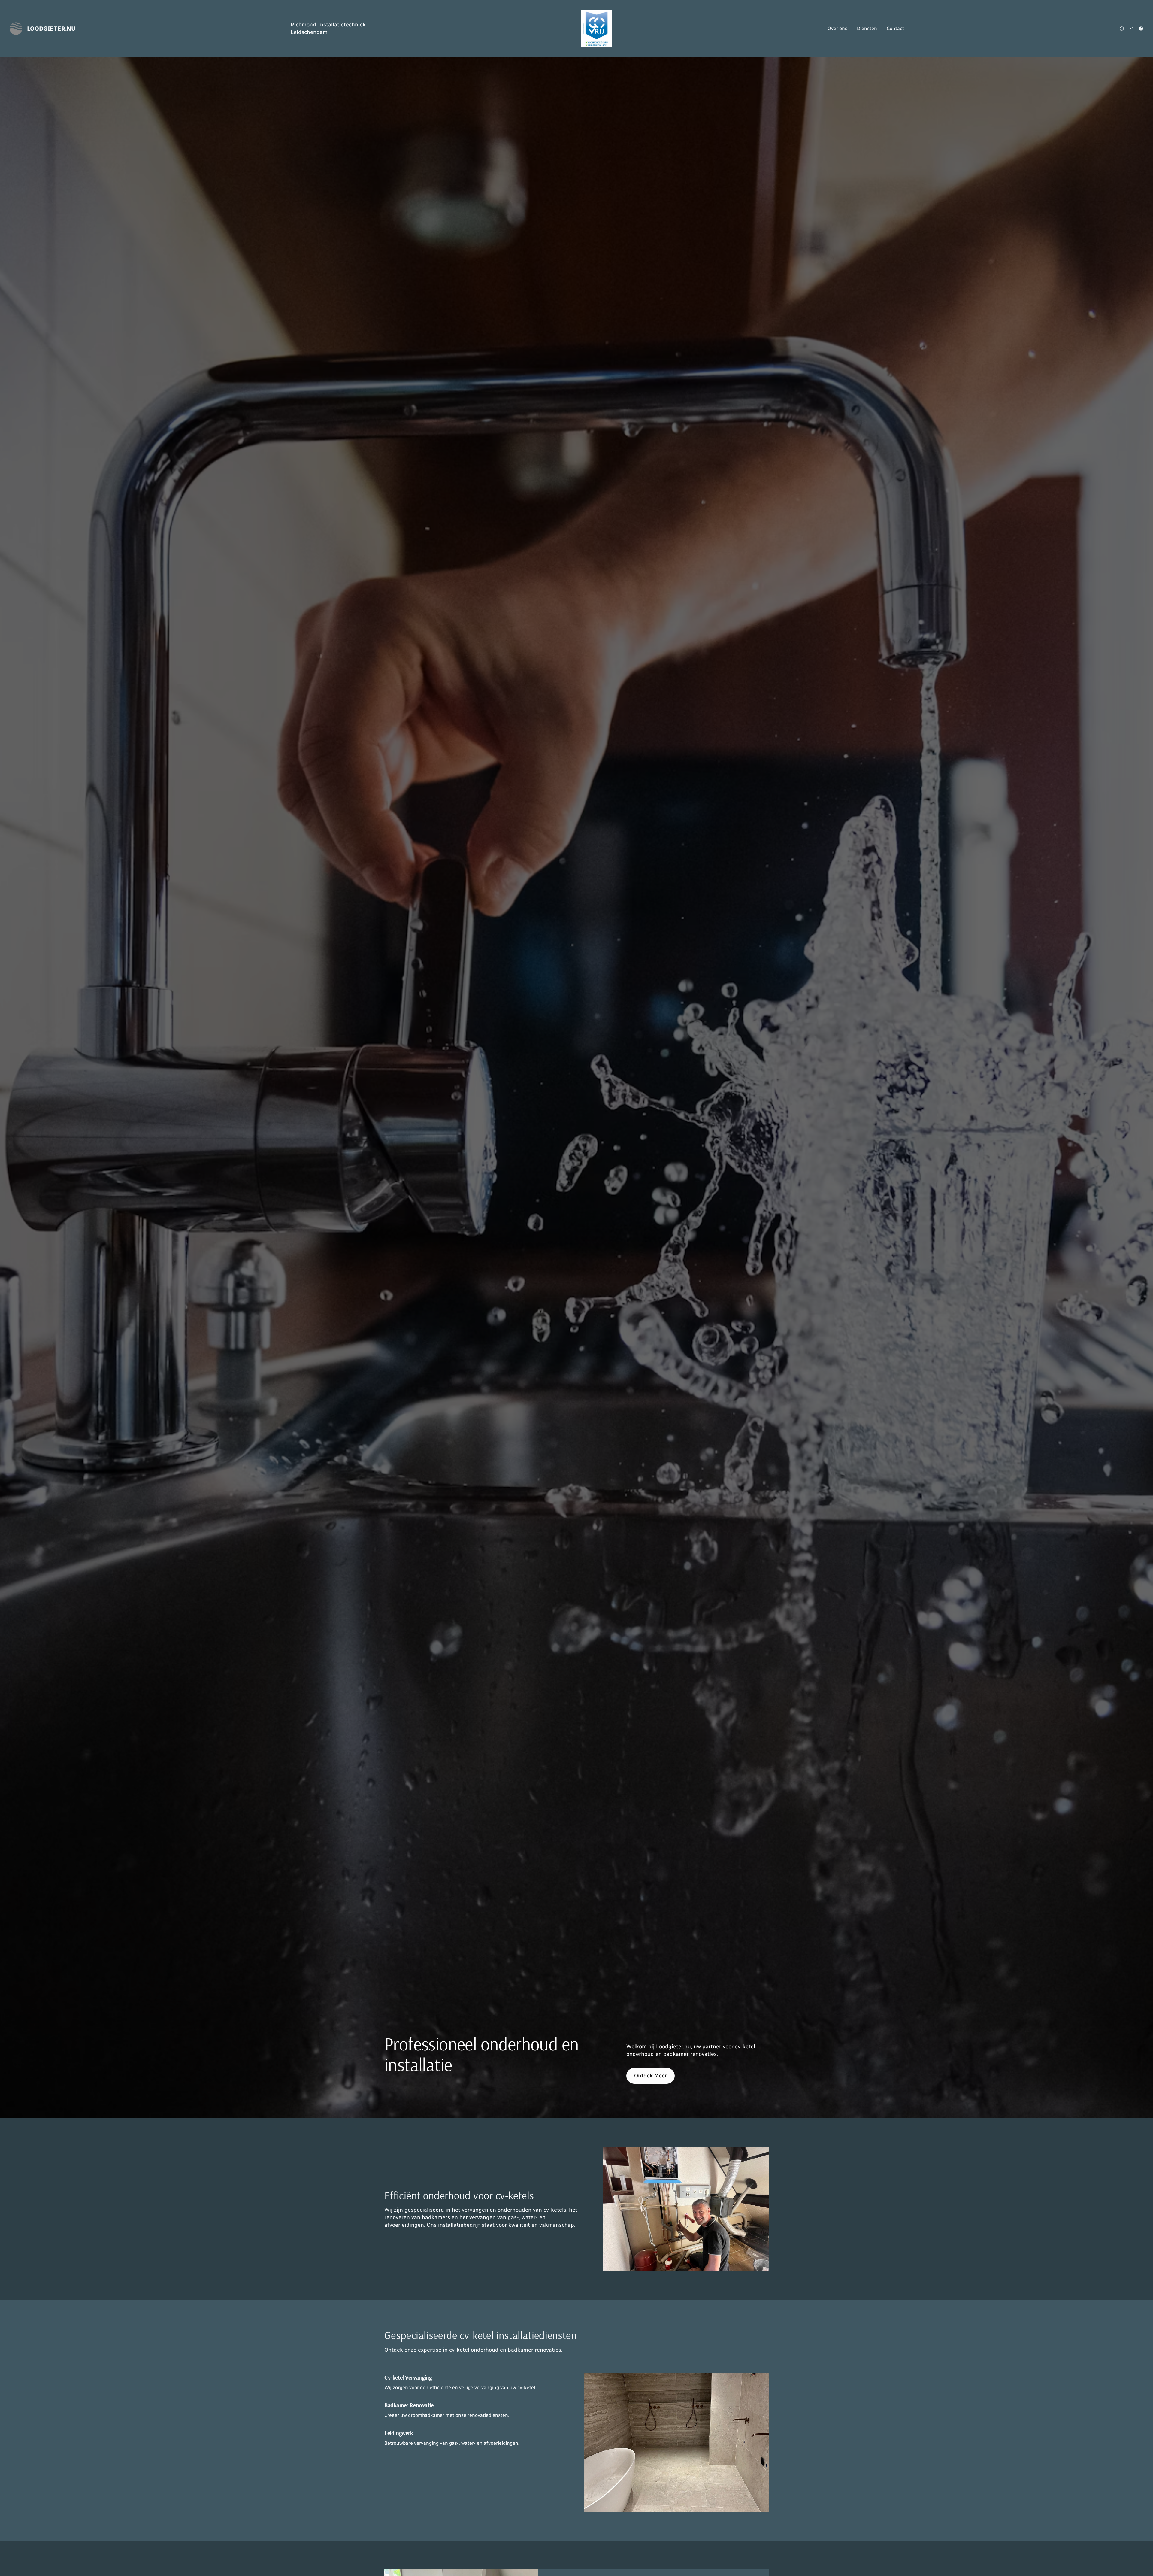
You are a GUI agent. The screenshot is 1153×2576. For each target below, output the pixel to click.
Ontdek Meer (651, 2076)
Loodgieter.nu (51, 29)
